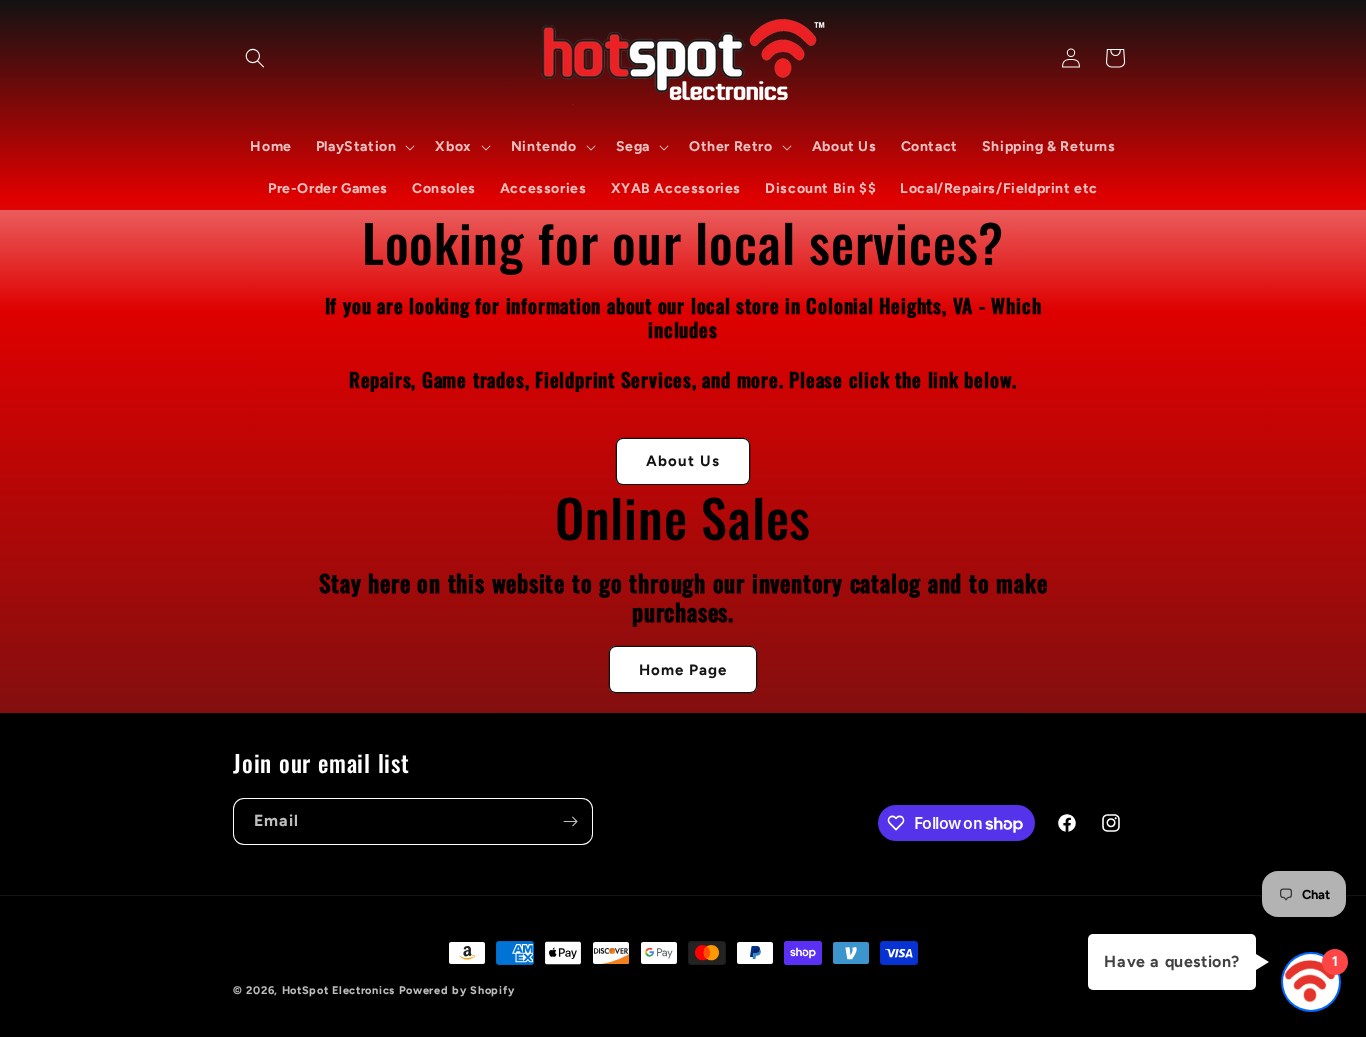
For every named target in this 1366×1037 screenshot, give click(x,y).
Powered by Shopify (457, 990)
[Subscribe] (570, 821)
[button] (255, 58)
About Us (683, 461)
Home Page (683, 670)
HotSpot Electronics (338, 990)
